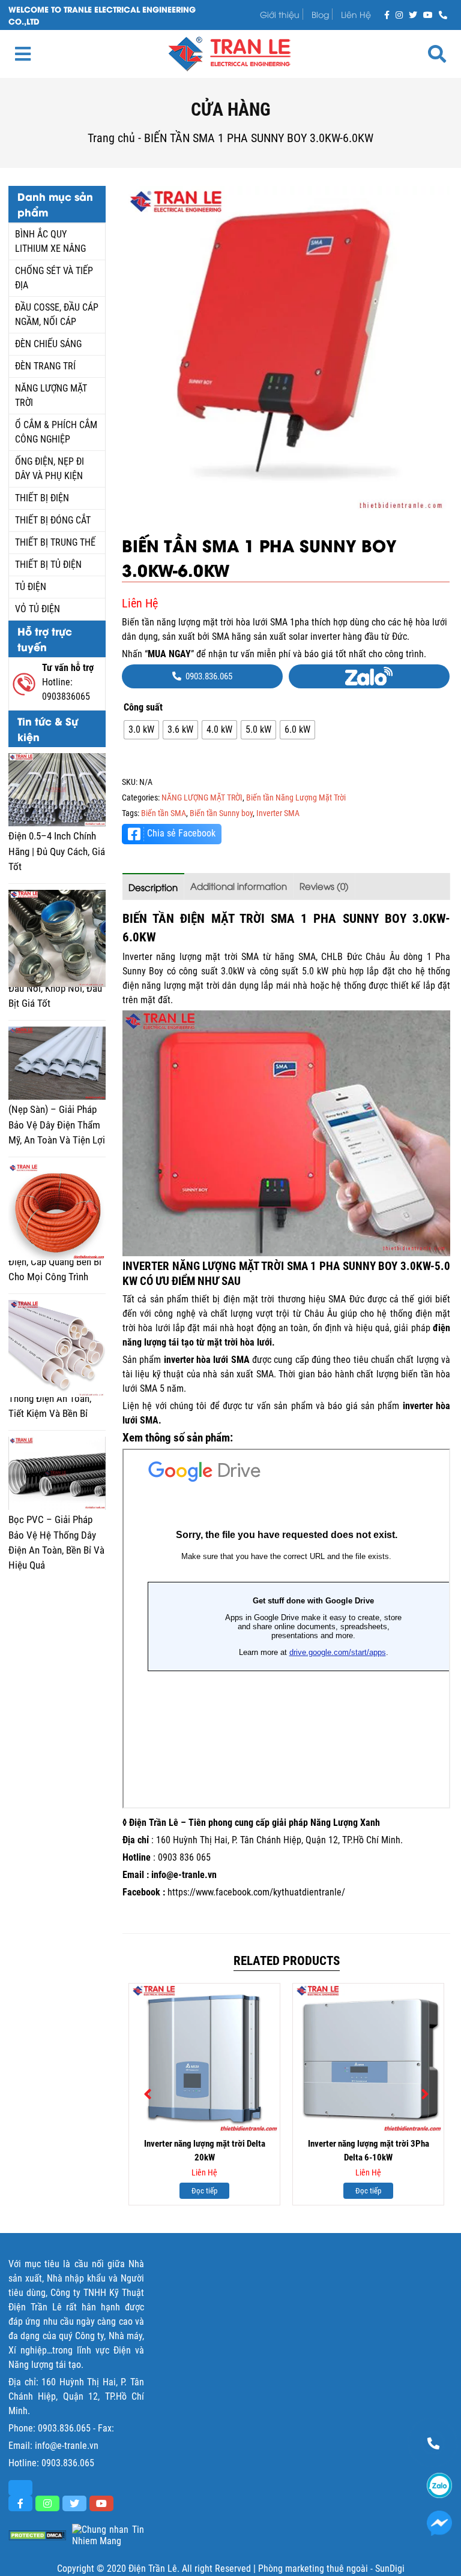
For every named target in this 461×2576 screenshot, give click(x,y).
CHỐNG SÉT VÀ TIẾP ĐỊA (54, 278)
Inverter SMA (278, 813)
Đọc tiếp (204, 2191)
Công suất (143, 707)
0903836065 (66, 696)
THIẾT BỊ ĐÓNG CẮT (53, 520)
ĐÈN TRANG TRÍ (45, 366)
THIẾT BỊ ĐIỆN (42, 498)
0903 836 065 (184, 1857)
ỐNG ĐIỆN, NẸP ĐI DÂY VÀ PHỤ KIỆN (50, 469)
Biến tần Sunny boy (221, 813)
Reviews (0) (324, 886)
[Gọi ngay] (443, 14)
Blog (320, 14)
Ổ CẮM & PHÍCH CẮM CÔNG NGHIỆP (56, 432)
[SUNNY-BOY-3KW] (286, 350)
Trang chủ (111, 138)
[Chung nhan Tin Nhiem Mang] (108, 2535)
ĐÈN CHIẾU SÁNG (48, 344)
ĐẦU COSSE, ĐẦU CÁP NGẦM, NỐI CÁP (57, 315)
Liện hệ (137, 1406)
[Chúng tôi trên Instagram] (399, 14)
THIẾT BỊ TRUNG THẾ (55, 542)
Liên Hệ (356, 14)
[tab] (153, 887)
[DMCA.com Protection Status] (37, 2536)
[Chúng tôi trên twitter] (413, 14)
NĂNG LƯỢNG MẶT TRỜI (51, 395)
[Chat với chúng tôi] (439, 2523)
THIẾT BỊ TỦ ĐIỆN (48, 565)
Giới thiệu (280, 14)
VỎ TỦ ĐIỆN (38, 609)
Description (153, 887)
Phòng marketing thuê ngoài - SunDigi (331, 2569)
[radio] (141, 730)
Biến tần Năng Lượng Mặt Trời (296, 798)
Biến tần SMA (164, 813)
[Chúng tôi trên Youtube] (428, 14)
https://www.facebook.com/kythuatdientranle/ (256, 1892)
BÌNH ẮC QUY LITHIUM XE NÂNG (50, 241)
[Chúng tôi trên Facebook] (387, 14)
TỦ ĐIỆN (31, 587)
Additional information (239, 886)
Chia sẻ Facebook (181, 833)
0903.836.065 (64, 2428)
